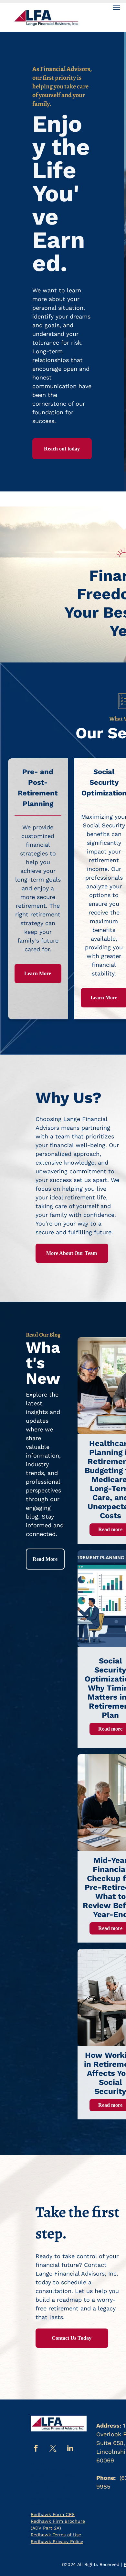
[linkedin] (70, 2449)
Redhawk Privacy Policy (57, 2541)
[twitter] (53, 2449)
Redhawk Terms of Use (56, 2535)
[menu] (116, 8)
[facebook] (36, 2449)
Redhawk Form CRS (53, 2514)
